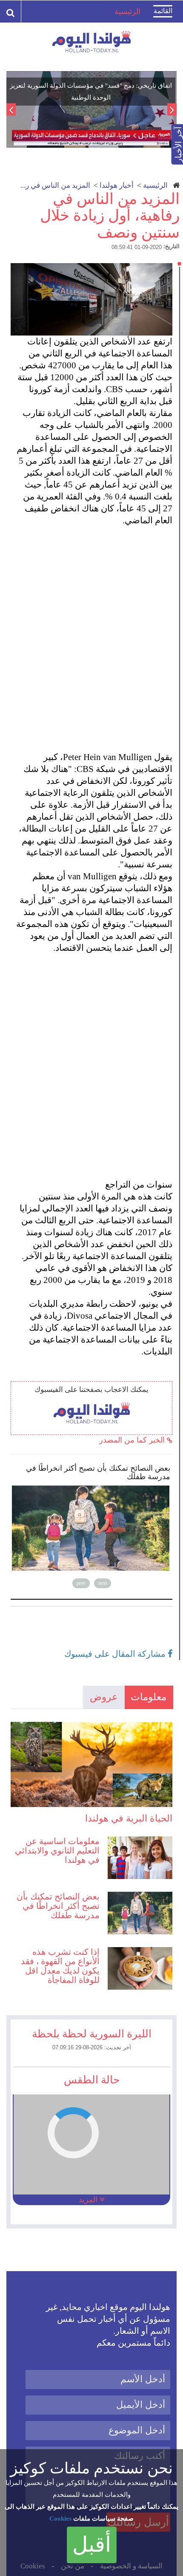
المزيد (89, 2200)
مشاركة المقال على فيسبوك (116, 1654)
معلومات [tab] (149, 1697)
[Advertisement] (91, 633)
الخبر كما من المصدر (133, 1440)
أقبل (92, 2544)
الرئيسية (155, 185)
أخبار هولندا (117, 185)
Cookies (60, 2519)
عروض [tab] (104, 1697)
